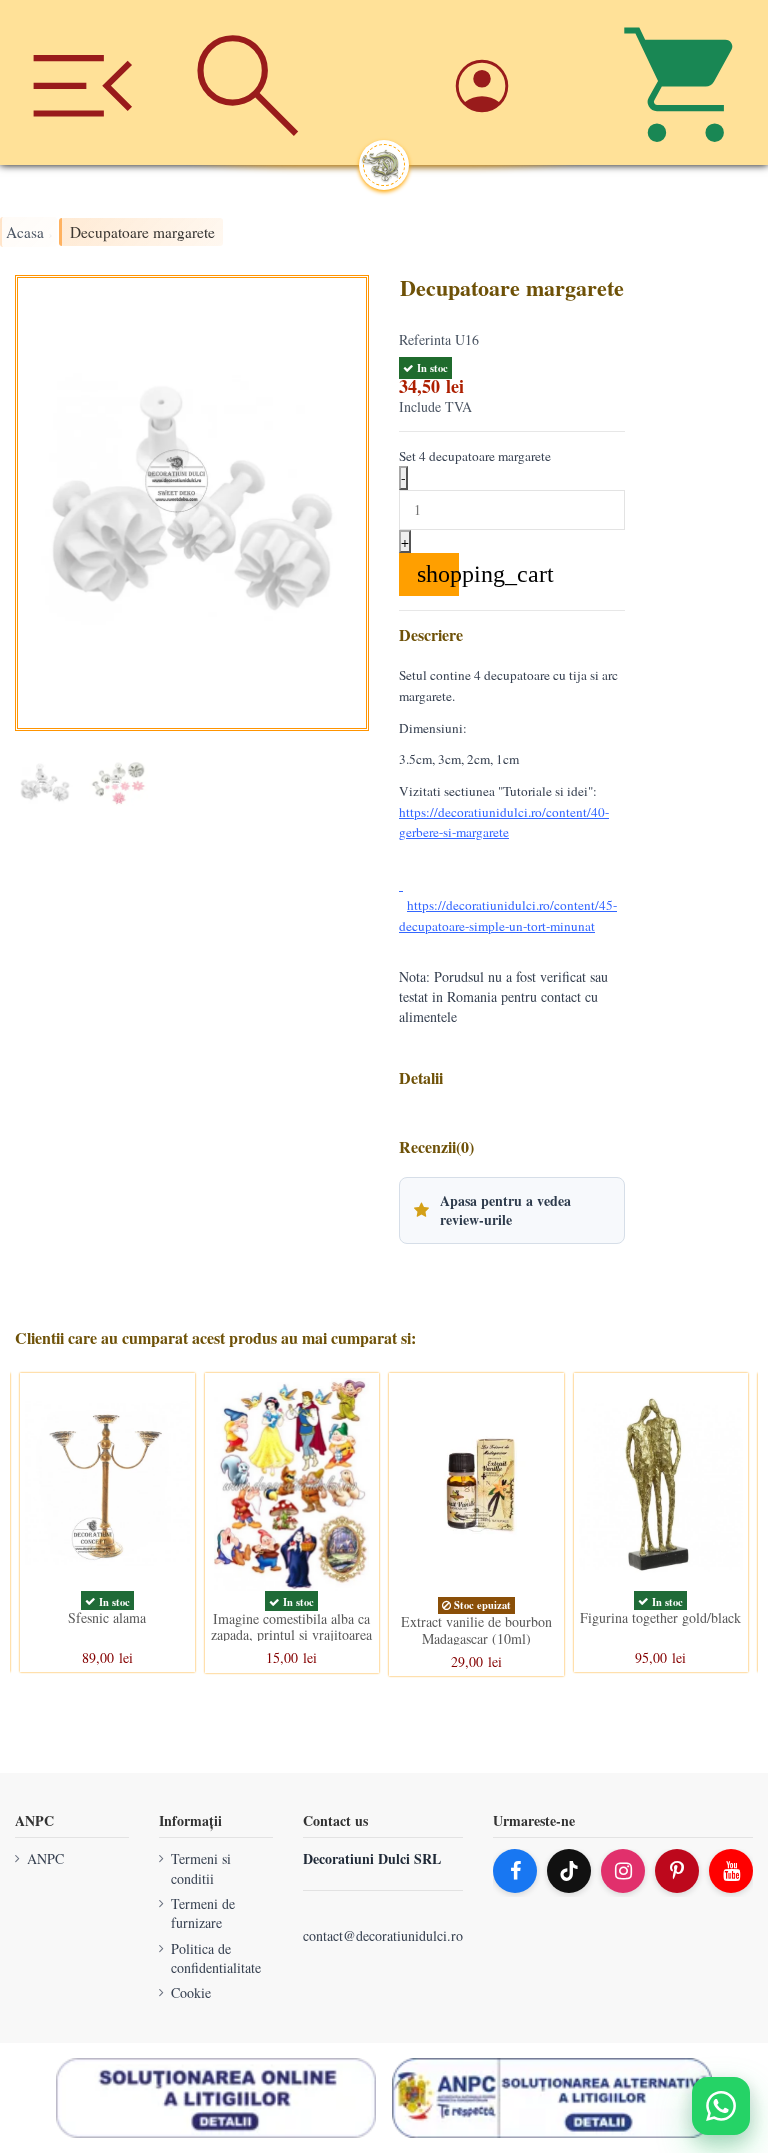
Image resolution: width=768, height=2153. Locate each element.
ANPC (45, 1858)
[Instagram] (623, 1871)
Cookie (191, 1993)
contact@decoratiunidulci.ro (383, 1936)
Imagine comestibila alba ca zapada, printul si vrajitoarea (291, 1627)
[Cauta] (247, 82)
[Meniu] (82, 82)
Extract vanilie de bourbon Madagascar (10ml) (476, 1630)
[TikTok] (569, 1871)
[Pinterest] (677, 1871)
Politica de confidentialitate (216, 1958)
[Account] (520, 82)
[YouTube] (731, 1871)
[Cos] (685, 82)
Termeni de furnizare (203, 1913)
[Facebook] (515, 1871)
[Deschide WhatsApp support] (721, 2106)
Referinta (425, 339)
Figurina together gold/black (660, 1617)
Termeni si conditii (201, 1868)
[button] (512, 1210)
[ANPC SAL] (552, 2098)
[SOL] (216, 2098)
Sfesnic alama (107, 1617)
